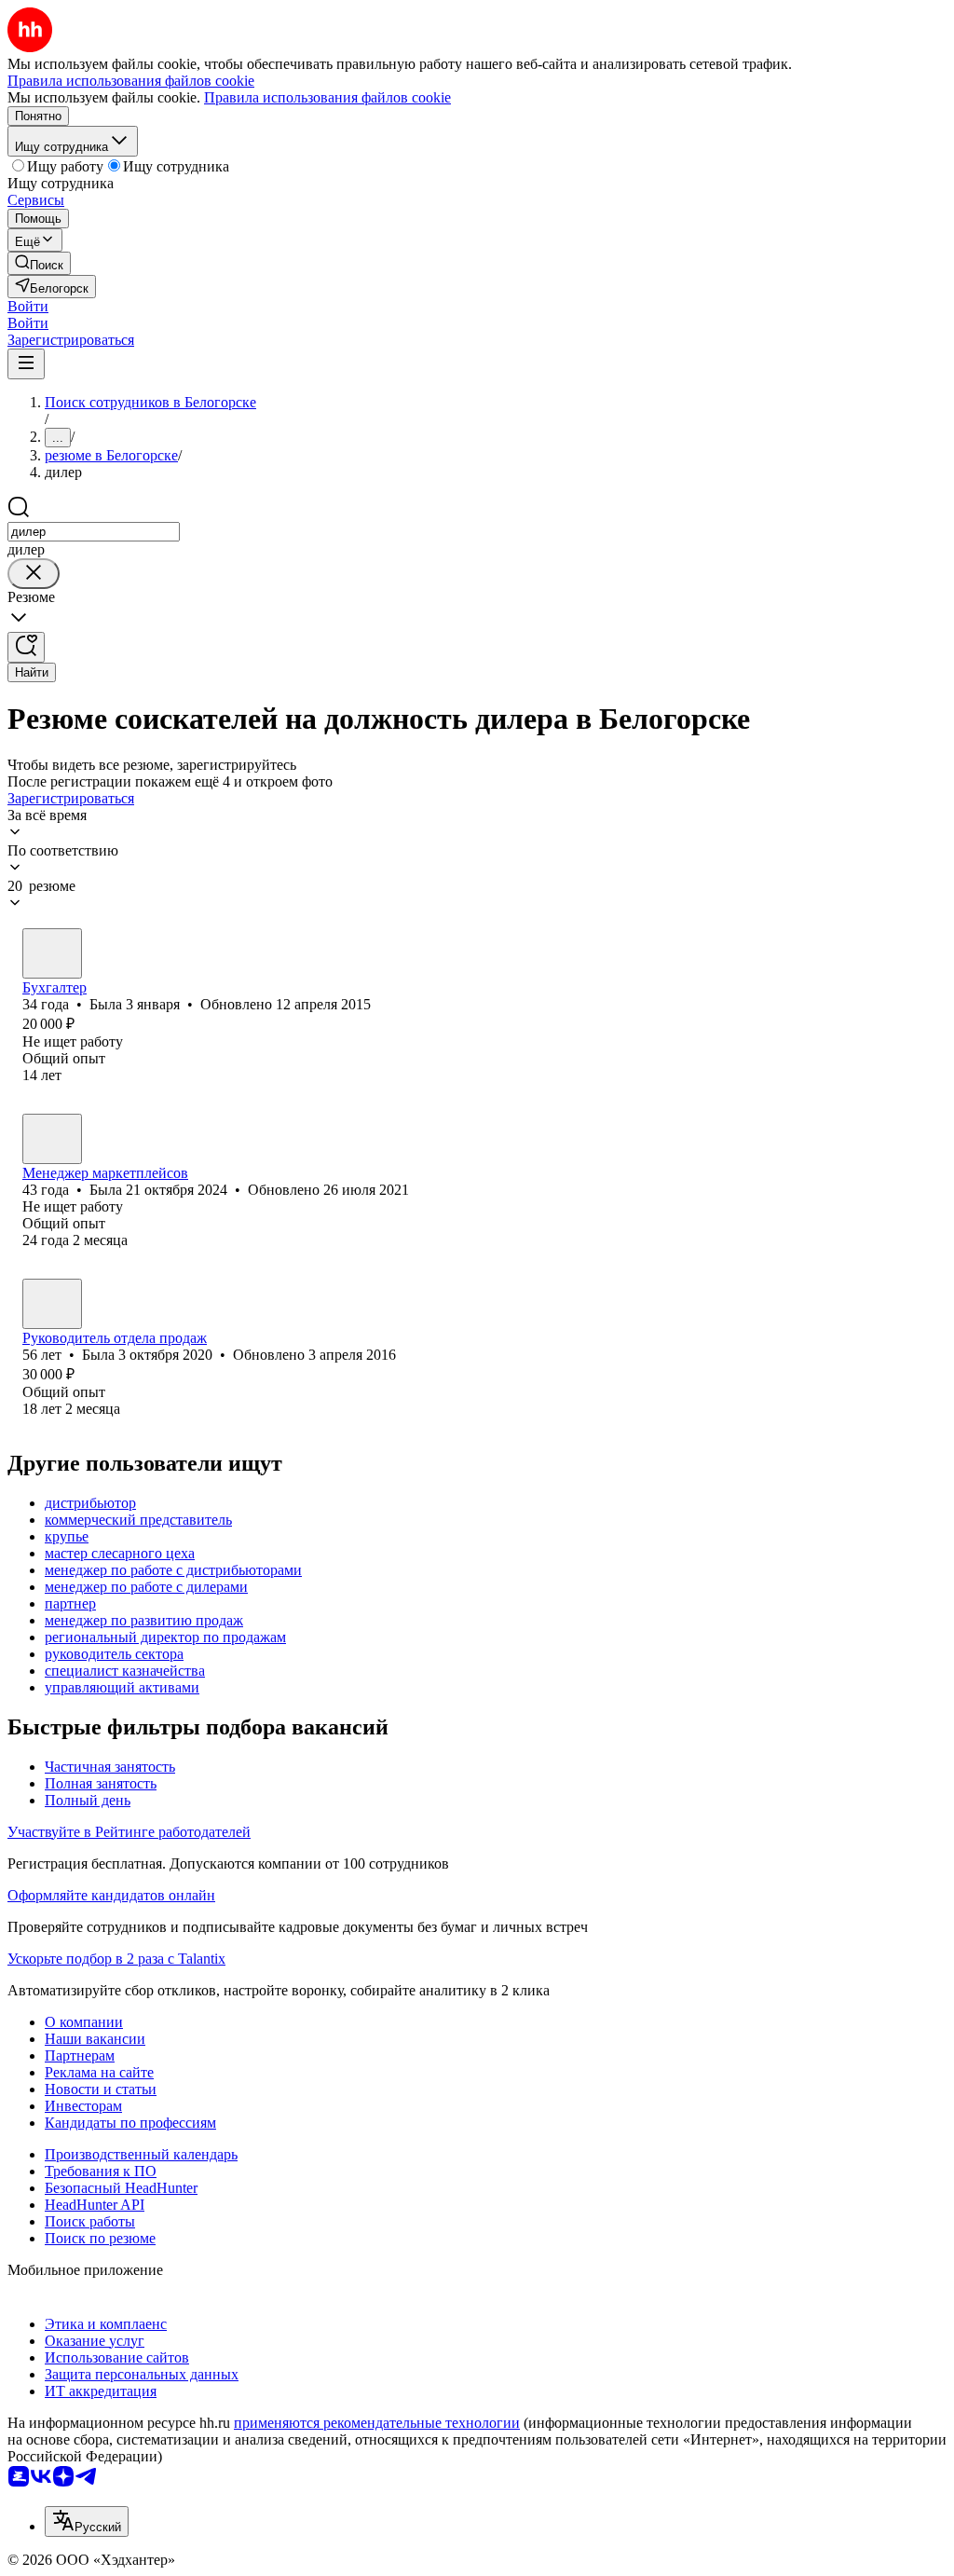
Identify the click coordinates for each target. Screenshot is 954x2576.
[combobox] (94, 532)
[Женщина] (52, 953)
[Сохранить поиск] (26, 647)
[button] (28, 306)
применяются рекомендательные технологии (377, 2423)
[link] (39, 263)
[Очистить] (34, 574)
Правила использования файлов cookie (327, 97)
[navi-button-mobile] (26, 364)
